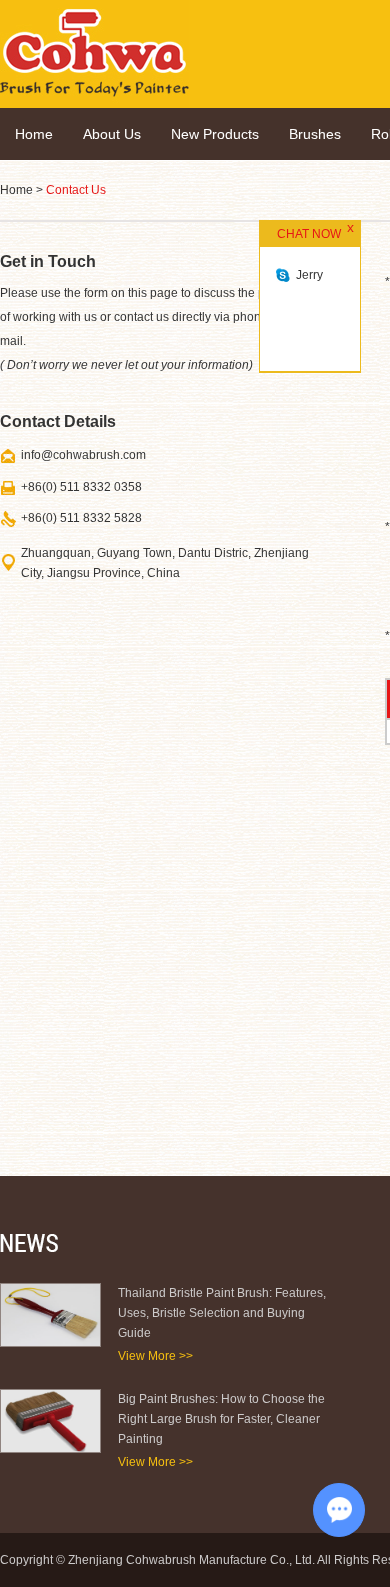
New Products (215, 134)
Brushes (315, 134)
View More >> (155, 1356)
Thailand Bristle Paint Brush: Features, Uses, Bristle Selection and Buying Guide (222, 1313)
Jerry (309, 275)
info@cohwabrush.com (83, 455)
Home (34, 134)
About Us (112, 134)
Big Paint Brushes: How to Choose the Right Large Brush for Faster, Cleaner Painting (221, 1419)
